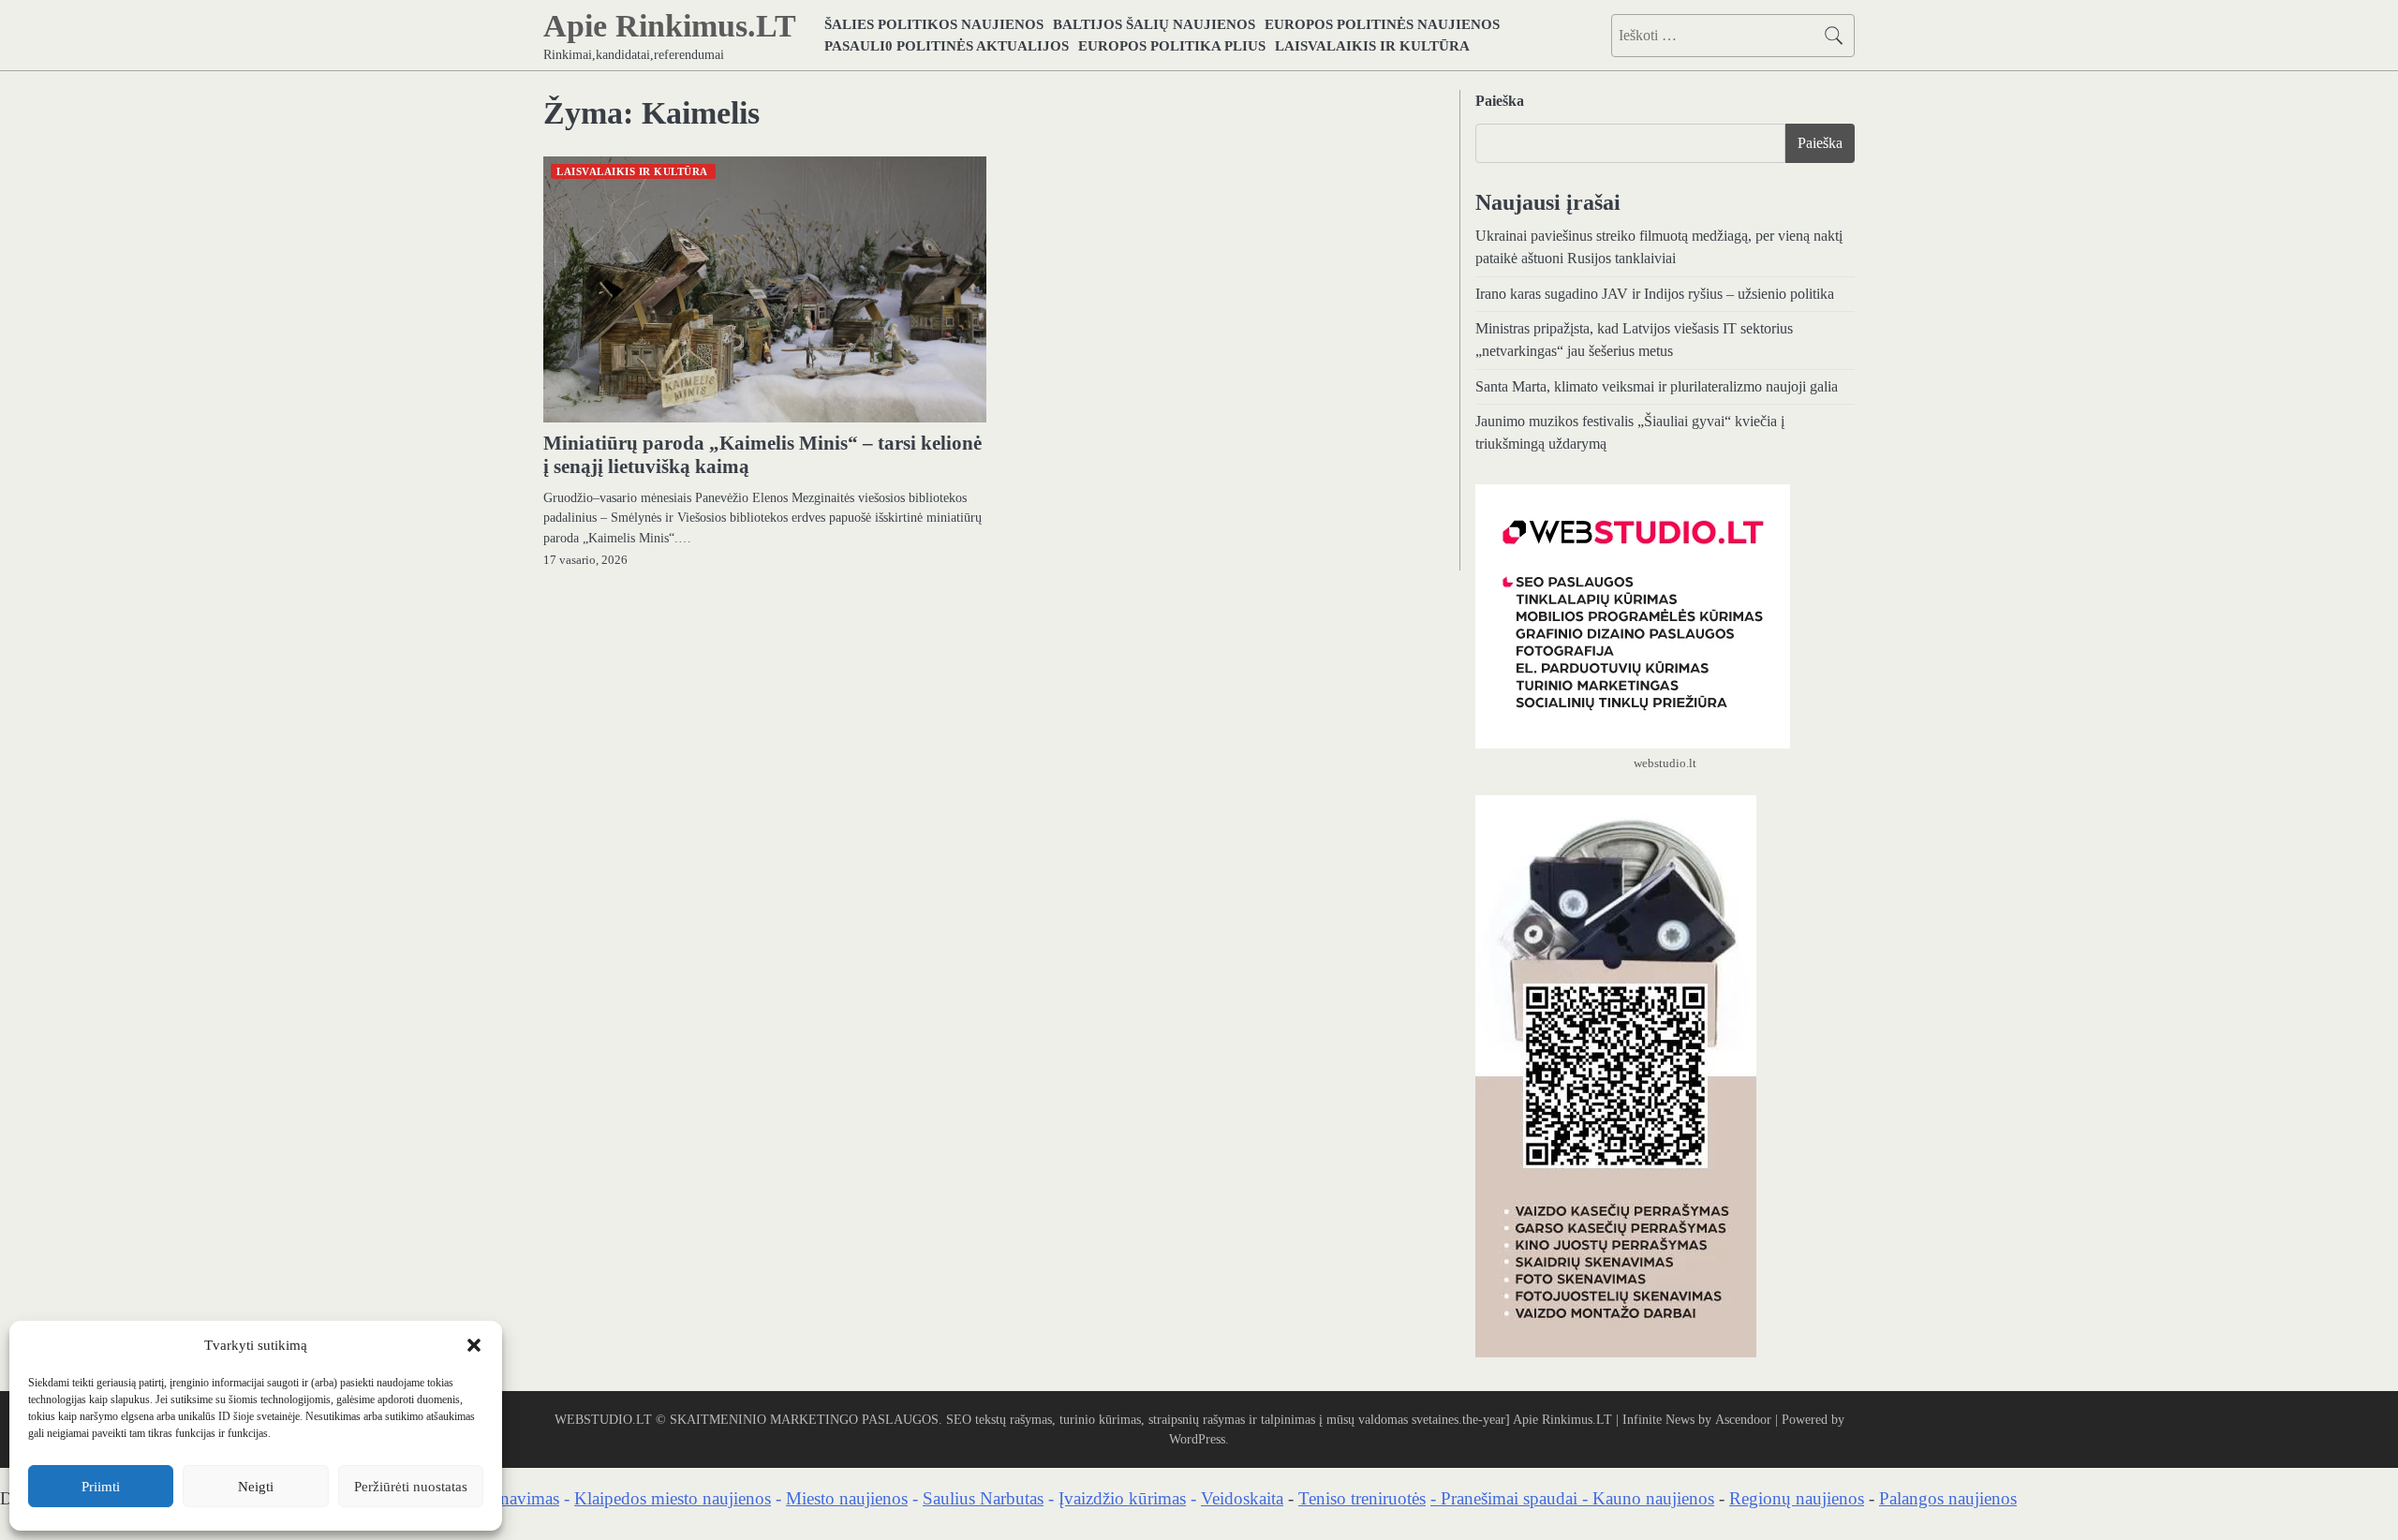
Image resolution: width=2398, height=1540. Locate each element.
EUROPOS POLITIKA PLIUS (1172, 45)
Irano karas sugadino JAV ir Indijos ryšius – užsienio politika (1655, 294)
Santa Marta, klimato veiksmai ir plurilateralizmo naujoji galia (1657, 387)
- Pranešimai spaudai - (1511, 1498)
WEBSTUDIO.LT (603, 1419)
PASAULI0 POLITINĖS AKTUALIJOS (947, 45)
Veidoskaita (1242, 1498)
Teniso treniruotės (1362, 1498)
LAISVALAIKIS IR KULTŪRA (1372, 45)
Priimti (101, 1487)
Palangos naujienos (1948, 1498)
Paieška (1500, 101)
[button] (474, 1345)
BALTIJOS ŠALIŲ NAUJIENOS (1154, 24)
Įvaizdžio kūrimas (1122, 1498)
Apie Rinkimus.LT (670, 26)
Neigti (256, 1487)
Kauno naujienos (1653, 1498)
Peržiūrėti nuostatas (411, 1487)
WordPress (1197, 1439)
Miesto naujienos (847, 1498)
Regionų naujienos (1797, 1498)
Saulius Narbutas (983, 1498)
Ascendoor (1743, 1419)
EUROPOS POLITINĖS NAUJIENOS (1382, 24)
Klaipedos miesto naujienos (673, 1498)
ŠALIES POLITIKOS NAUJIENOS (934, 24)
